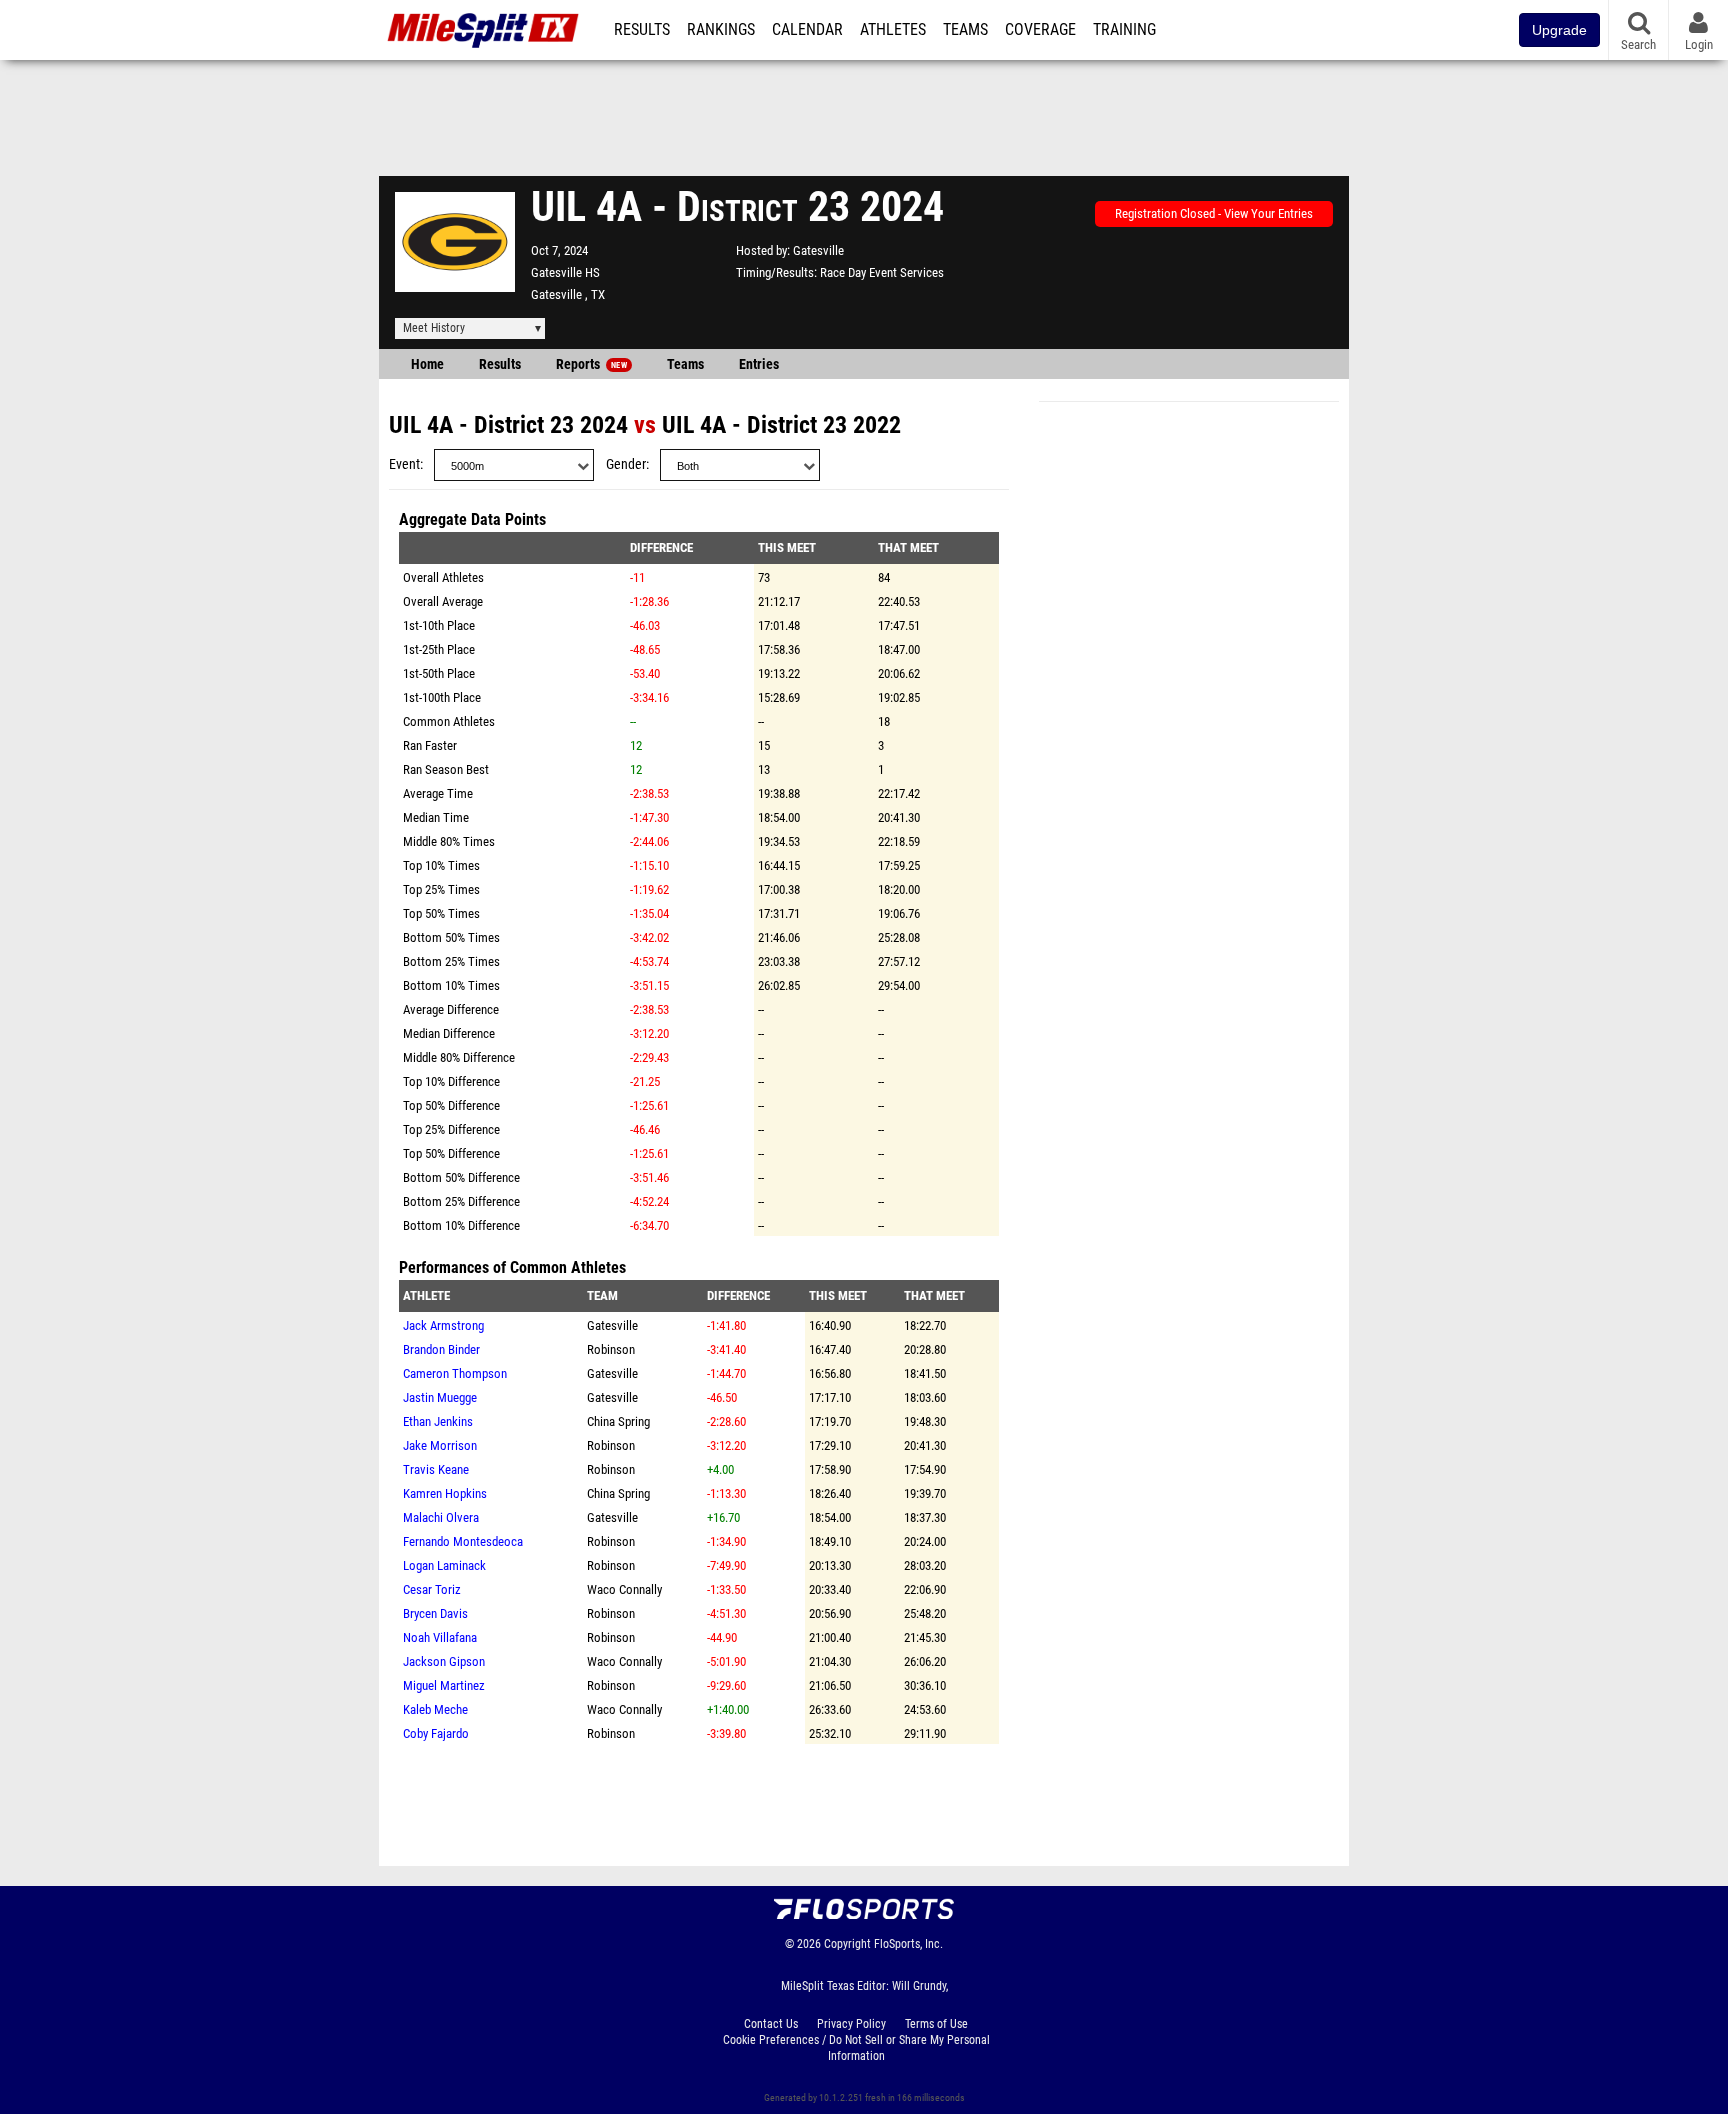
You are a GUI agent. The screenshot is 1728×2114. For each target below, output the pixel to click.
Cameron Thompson (455, 1373)
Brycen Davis (435, 1613)
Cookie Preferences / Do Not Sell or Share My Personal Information (856, 2048)
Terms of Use (936, 2024)
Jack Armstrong (443, 1325)
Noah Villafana (440, 1637)
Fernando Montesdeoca (463, 1541)
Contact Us (771, 2024)
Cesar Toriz (432, 1589)
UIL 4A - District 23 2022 (781, 425)
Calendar (807, 30)
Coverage (1040, 30)
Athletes (893, 30)
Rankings (721, 30)
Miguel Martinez (444, 1685)
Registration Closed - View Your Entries (1214, 213)
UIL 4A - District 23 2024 (508, 425)
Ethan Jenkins (438, 1421)
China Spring (618, 1421)
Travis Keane (436, 1469)
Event (404, 464)
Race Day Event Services (882, 272)
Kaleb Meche (435, 1709)
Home (427, 364)
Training (1124, 30)
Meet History (434, 328)
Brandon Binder (441, 1349)
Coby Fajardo (436, 1733)
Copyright (847, 1944)
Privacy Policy (851, 2024)
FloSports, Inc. (908, 1944)
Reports (591, 364)
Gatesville (818, 250)
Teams (965, 30)
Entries (759, 364)
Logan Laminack (444, 1565)
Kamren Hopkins (445, 1493)
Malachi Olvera (441, 1517)
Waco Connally (624, 1589)
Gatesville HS (565, 272)
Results (642, 30)
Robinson (611, 1349)
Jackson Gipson (444, 1661)
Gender (626, 464)
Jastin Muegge (440, 1397)
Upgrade (1559, 30)
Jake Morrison (440, 1445)
